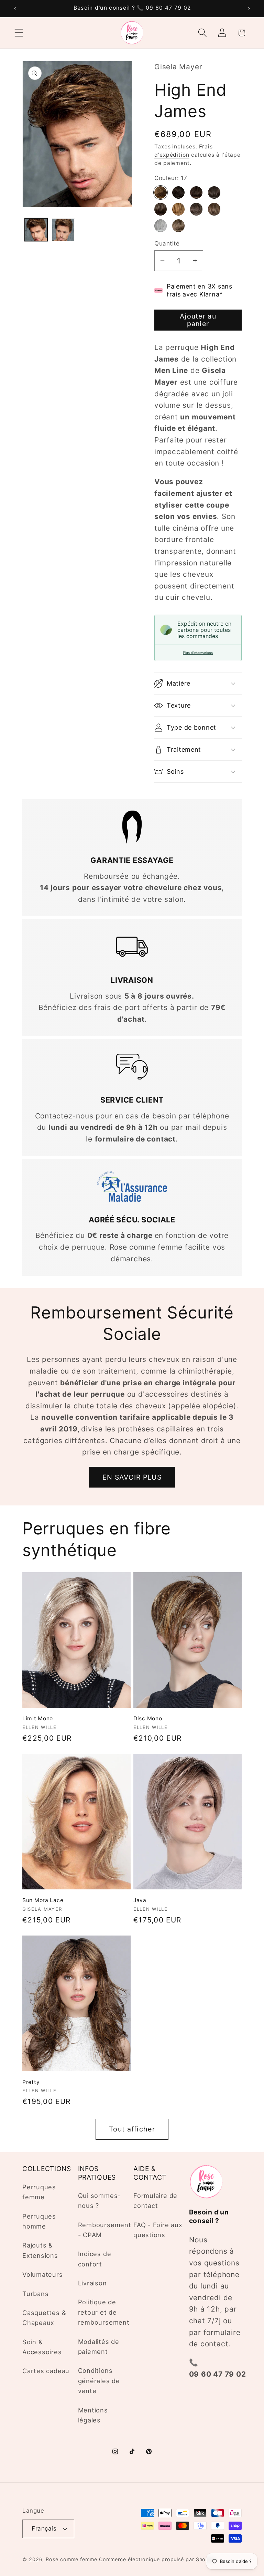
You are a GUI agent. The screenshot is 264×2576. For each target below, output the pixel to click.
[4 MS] (196, 192)
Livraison (92, 2283)
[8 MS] (161, 209)
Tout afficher (132, 2129)
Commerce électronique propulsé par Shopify (157, 2559)
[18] (178, 209)
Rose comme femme (71, 2559)
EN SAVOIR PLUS (132, 1477)
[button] (19, 33)
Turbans (35, 2294)
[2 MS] (178, 192)
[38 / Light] (178, 226)
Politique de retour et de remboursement (104, 2312)
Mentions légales (93, 2415)
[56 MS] (161, 226)
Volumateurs (43, 2274)
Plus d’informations (198, 653)
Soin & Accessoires (42, 2347)
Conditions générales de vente (99, 2381)
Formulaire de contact (155, 2200)
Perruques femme (39, 2192)
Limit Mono (38, 1718)
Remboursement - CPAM (105, 2230)
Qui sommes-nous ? (100, 2200)
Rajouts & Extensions (40, 2250)
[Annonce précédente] (15, 9)
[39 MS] (214, 209)
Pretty (31, 2082)
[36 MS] (196, 209)
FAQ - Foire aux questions (158, 2230)
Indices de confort (95, 2259)
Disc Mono (148, 1718)
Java (140, 1900)
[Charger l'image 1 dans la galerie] (36, 230)
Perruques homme (39, 2221)
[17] (161, 192)
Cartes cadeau (46, 2371)
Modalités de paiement (99, 2346)
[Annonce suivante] (249, 9)
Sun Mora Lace (43, 1900)
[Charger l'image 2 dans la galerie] (63, 230)
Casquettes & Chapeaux (44, 2318)
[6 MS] (214, 192)
